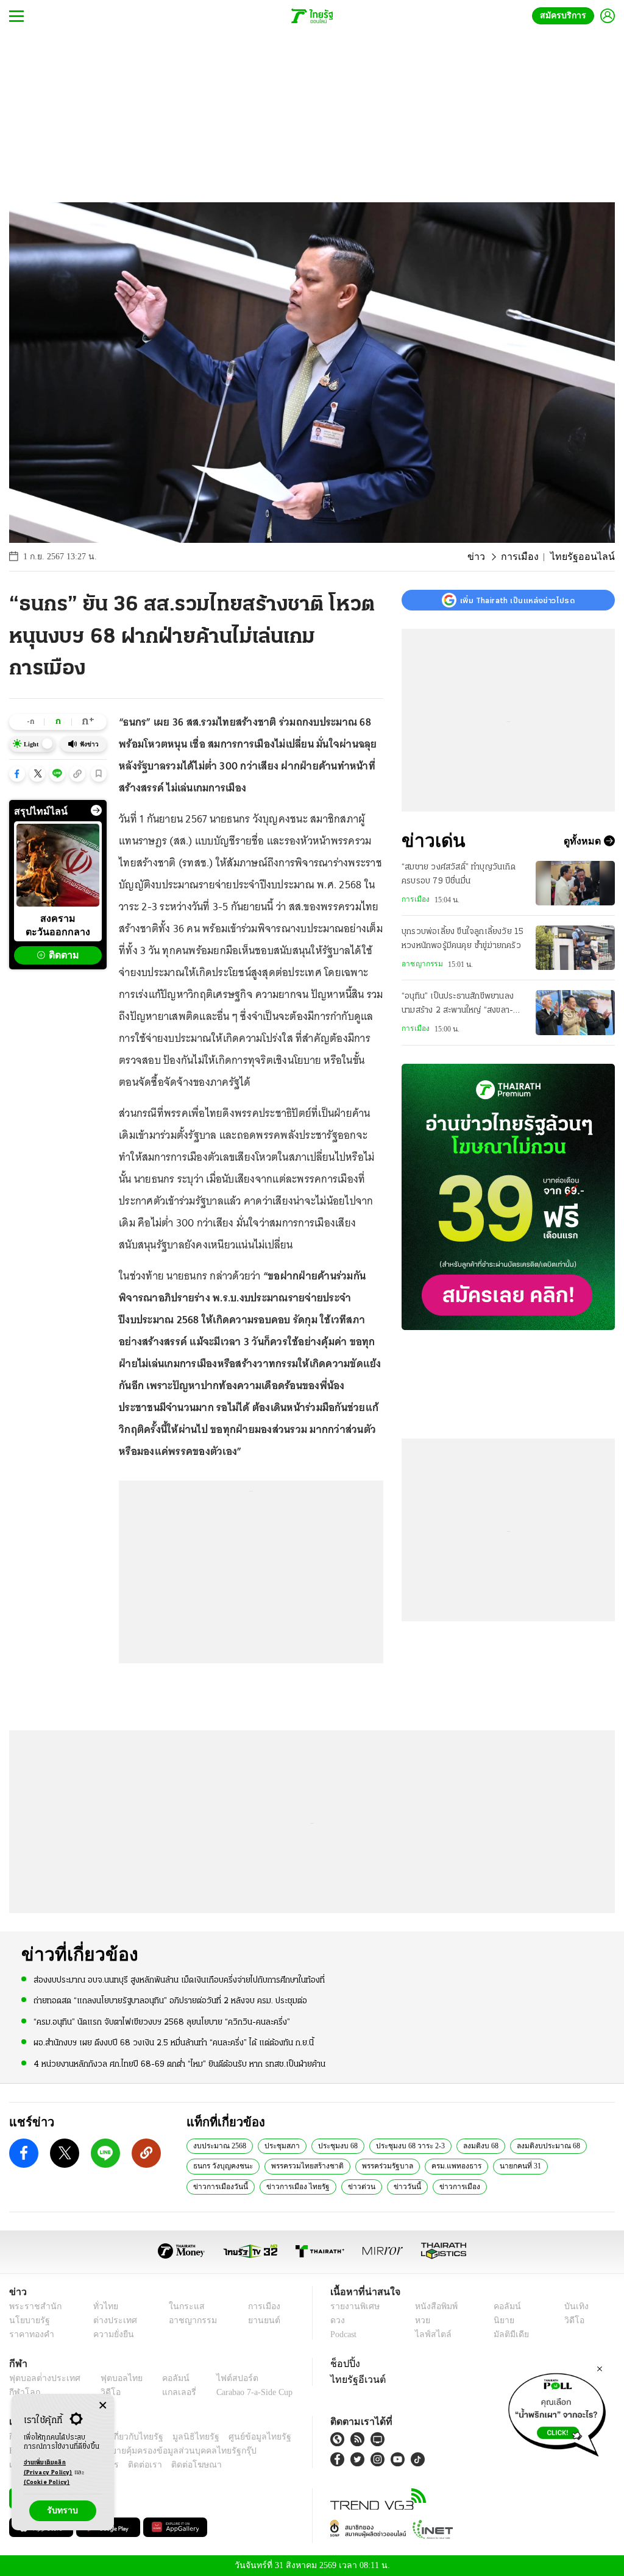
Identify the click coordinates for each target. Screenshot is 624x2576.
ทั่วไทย (102, 2306)
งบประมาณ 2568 (219, 2145)
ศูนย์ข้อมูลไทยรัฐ (240, 2437)
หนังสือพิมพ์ (434, 2306)
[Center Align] (103, 2406)
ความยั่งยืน (110, 2334)
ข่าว (489, 557)
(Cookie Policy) (47, 2482)
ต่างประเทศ (110, 2320)
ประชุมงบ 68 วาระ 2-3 (406, 2145)
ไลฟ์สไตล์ (430, 2334)
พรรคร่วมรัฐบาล (382, 2165)
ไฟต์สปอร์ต (223, 2378)
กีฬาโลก (23, 2392)
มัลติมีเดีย (509, 2334)
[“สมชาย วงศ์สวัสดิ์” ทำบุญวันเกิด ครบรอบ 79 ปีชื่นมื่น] (575, 883)
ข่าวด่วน (282, 2186)
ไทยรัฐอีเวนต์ (355, 2379)
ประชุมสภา (280, 2145)
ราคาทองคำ (30, 2334)
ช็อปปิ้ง (343, 2363)
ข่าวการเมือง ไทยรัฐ (222, 2186)
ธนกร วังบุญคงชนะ (222, 2165)
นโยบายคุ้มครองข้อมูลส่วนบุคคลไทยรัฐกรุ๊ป (136, 2451)
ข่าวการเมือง (375, 2186)
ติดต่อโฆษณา (176, 2465)
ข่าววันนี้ (325, 2186)
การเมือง (530, 557)
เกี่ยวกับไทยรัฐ (128, 2437)
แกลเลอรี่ (168, 2392)
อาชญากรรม (422, 964)
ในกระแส (180, 2306)
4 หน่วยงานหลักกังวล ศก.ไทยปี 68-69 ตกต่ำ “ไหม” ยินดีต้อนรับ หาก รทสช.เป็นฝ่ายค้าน (179, 2063)
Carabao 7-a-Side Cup (247, 2392)
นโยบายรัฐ (27, 2320)
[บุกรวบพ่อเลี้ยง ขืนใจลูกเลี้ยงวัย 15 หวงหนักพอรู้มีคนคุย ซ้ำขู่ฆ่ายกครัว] (575, 948)
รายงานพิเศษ (353, 2306)
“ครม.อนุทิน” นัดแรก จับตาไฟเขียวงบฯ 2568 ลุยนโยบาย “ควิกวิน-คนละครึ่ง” (162, 2021)
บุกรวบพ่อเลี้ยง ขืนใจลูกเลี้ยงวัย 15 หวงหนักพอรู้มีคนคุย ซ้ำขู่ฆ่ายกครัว (463, 939)
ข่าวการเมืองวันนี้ (574, 2165)
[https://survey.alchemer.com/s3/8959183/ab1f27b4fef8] (557, 2411)
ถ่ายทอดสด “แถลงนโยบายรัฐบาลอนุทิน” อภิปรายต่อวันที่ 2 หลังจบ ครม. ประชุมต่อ (170, 2001)
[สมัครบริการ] (508, 1197)
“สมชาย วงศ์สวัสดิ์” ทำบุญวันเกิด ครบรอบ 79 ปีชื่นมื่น (459, 874)
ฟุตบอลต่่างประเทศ (41, 2378)
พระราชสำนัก (31, 2306)
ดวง (338, 2320)
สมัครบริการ (565, 16)
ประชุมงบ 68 (334, 2145)
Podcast (346, 2334)
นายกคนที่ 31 (511, 2165)
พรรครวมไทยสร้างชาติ (303, 2165)
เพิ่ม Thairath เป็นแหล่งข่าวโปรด (517, 600)
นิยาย (502, 2320)
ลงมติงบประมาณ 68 (543, 2145)
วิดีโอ (573, 2320)
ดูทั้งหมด (584, 841)
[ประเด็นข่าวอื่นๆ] (96, 810)
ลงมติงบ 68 (477, 2145)
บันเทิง (574, 2306)
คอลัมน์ (505, 2306)
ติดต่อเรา (129, 2465)
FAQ (284, 2437)
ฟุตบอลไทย (112, 2378)
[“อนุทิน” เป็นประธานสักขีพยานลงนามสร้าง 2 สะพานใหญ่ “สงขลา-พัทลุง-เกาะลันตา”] (575, 1012)
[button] (17, 774)
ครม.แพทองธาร (450, 2165)
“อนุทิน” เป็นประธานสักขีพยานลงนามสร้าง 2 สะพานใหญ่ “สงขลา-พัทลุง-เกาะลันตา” (458, 1005)
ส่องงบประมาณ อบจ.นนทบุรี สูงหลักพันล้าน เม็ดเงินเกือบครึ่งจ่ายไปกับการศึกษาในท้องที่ (179, 1980)
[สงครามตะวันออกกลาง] (58, 865)
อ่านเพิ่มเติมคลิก (48, 2468)
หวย (422, 2320)
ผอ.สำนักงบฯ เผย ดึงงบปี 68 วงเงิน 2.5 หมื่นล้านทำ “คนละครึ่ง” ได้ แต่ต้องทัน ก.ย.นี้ (174, 2043)
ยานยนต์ (260, 2320)
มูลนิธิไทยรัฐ (182, 2437)
